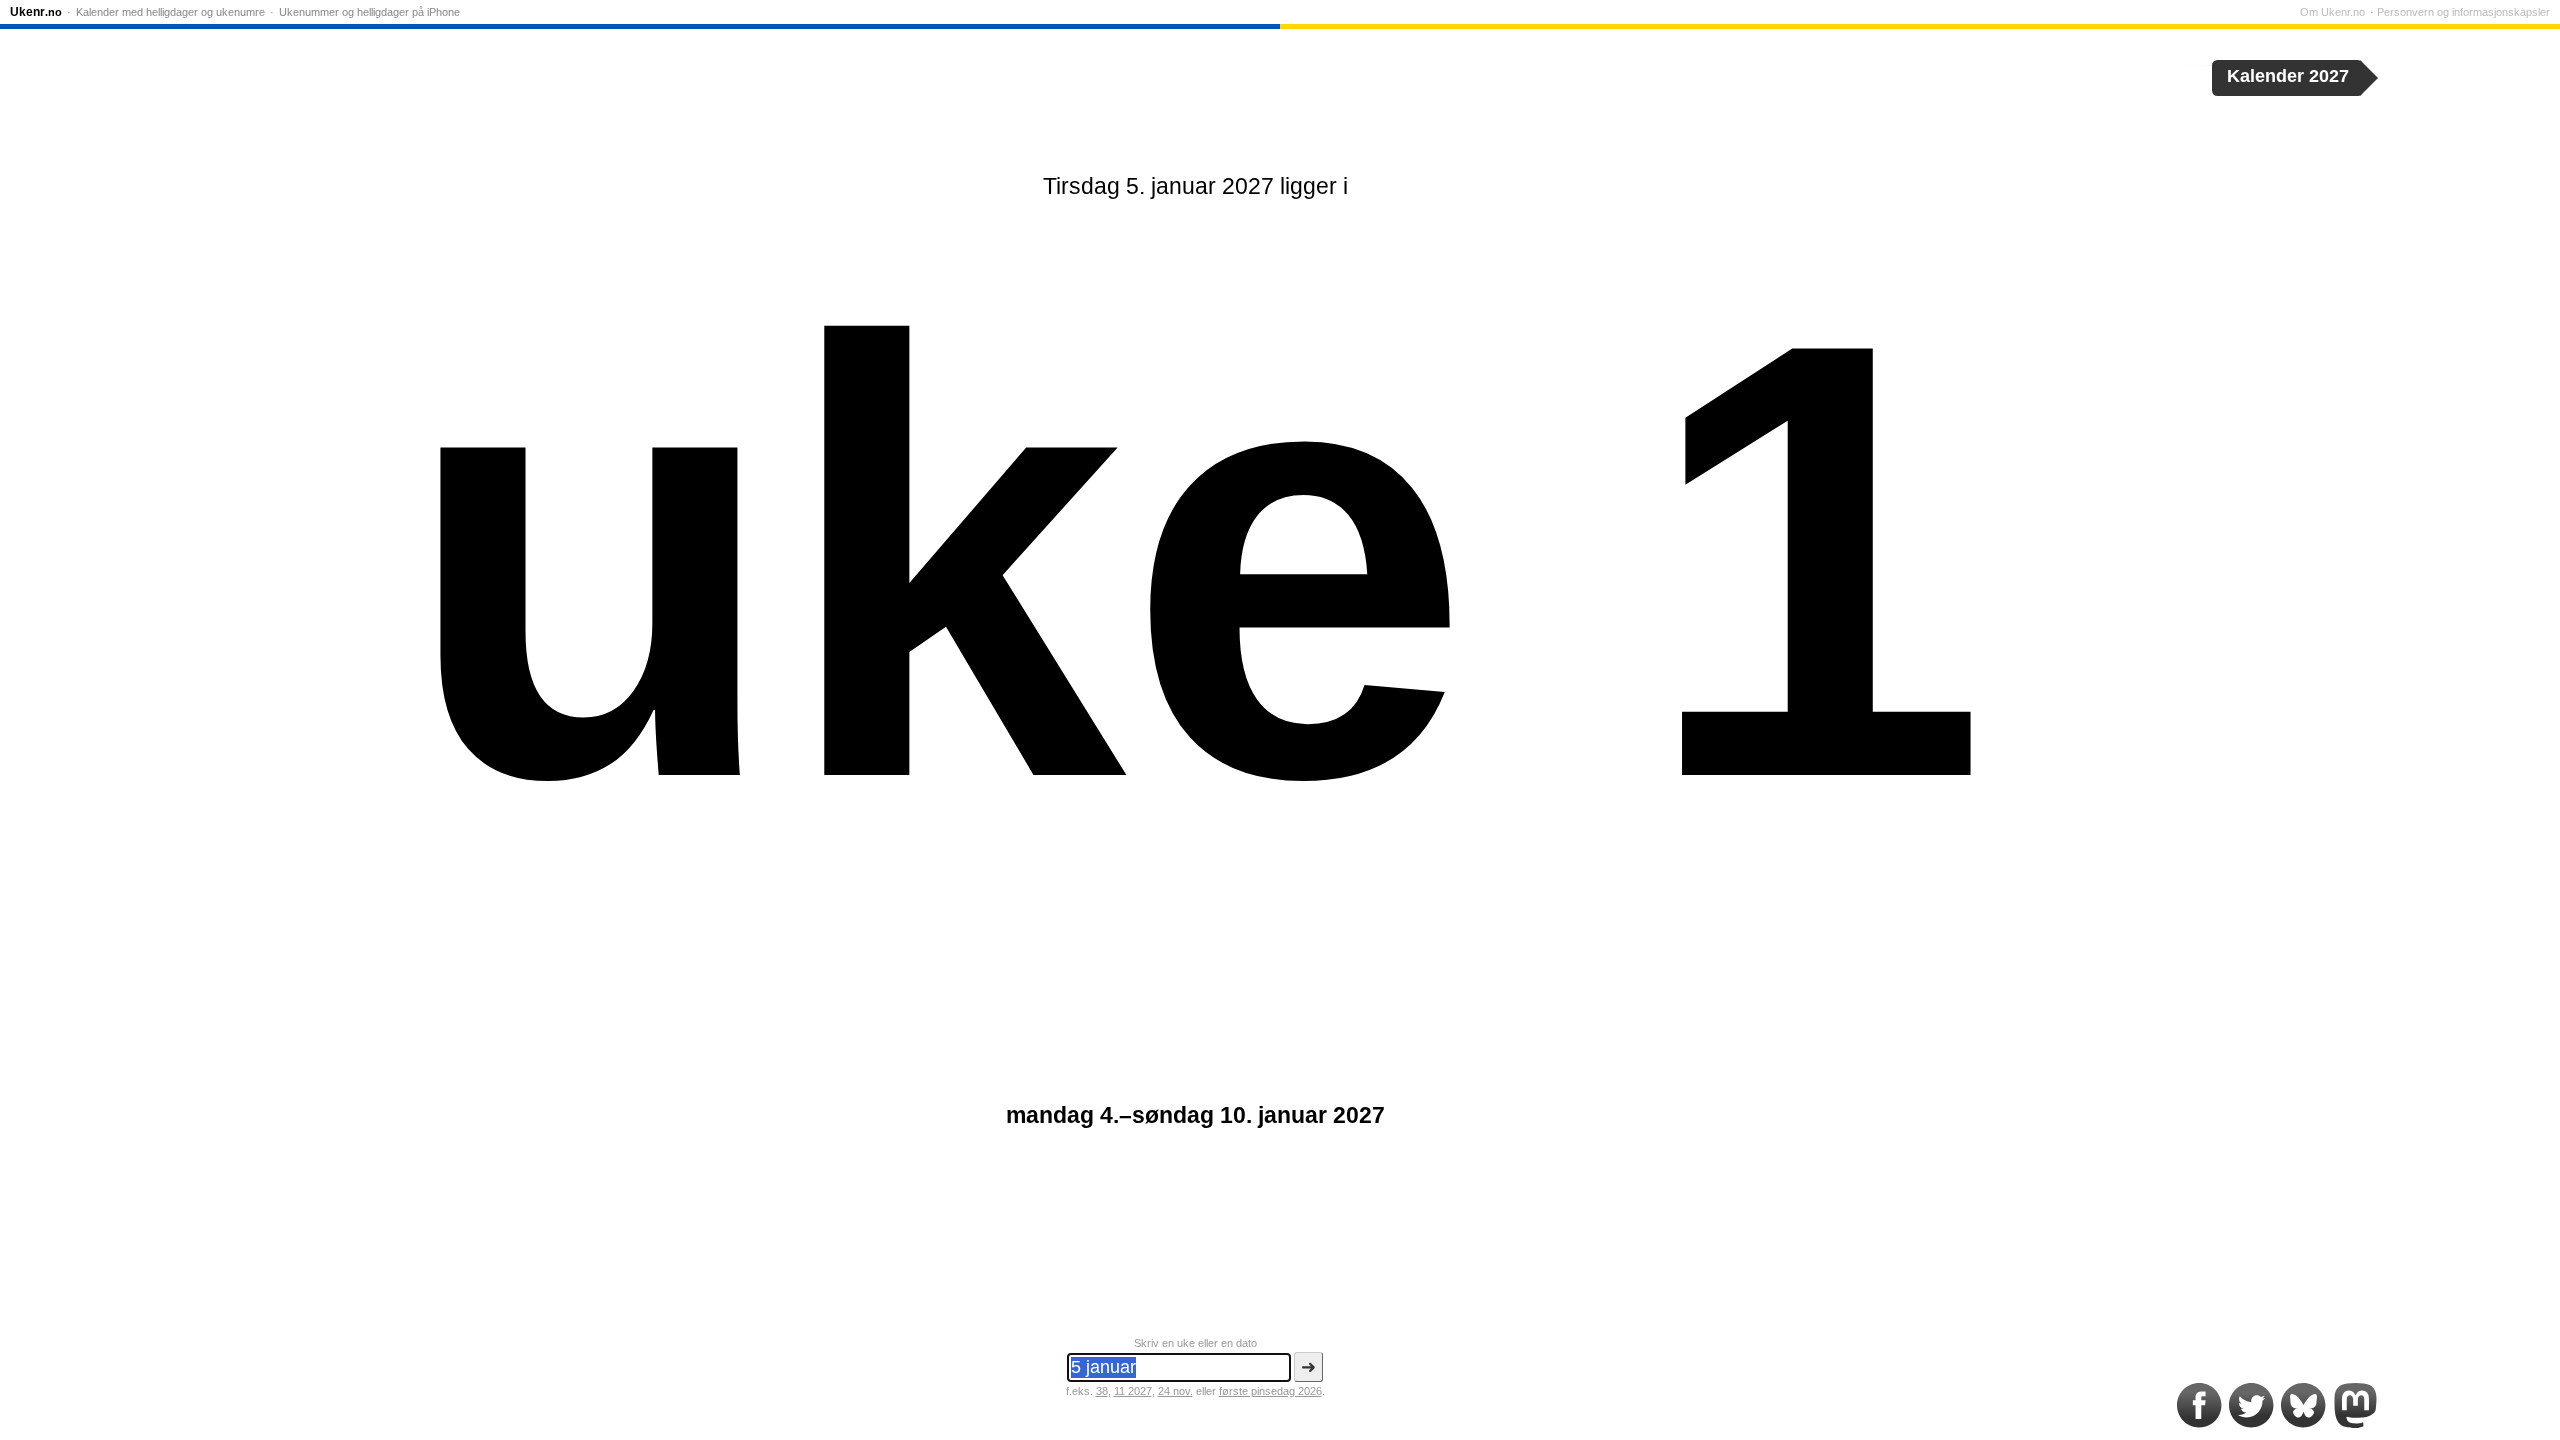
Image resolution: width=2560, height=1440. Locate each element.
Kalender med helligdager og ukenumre (170, 12)
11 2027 (1133, 1391)
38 (1102, 1391)
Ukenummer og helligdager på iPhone (369, 12)
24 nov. (1175, 1391)
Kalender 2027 (2288, 76)
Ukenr (36, 12)
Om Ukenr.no (2332, 12)
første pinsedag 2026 (1270, 1391)
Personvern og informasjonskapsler (2463, 12)
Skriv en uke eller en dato (1195, 1343)
